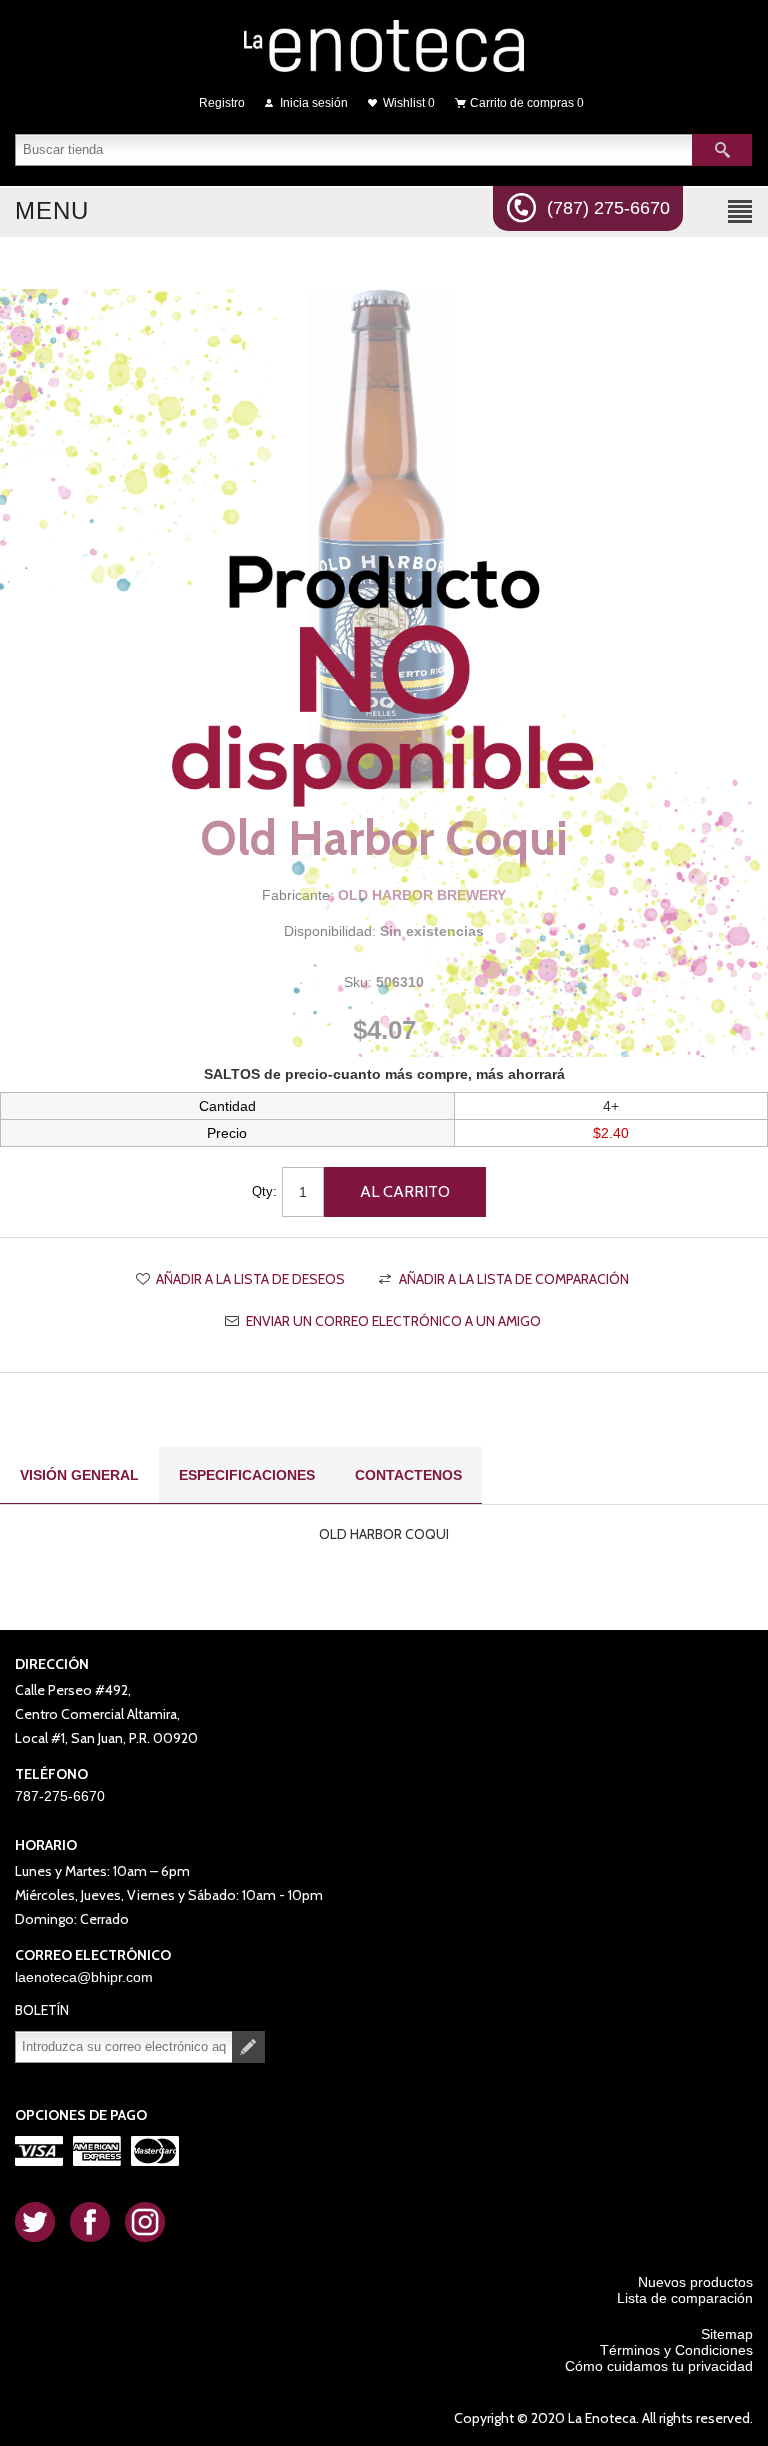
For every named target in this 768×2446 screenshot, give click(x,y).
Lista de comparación (685, 2298)
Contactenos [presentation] (408, 1475)
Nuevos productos (695, 2282)
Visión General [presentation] (79, 1475)
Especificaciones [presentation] (247, 1475)
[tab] (79, 1475)
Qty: (264, 1191)
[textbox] (354, 150)
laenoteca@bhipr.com (84, 1977)
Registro (222, 103)
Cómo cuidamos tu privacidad (659, 2366)
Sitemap (727, 2334)
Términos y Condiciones (676, 2350)
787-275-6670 (60, 1796)
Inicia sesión (314, 103)
